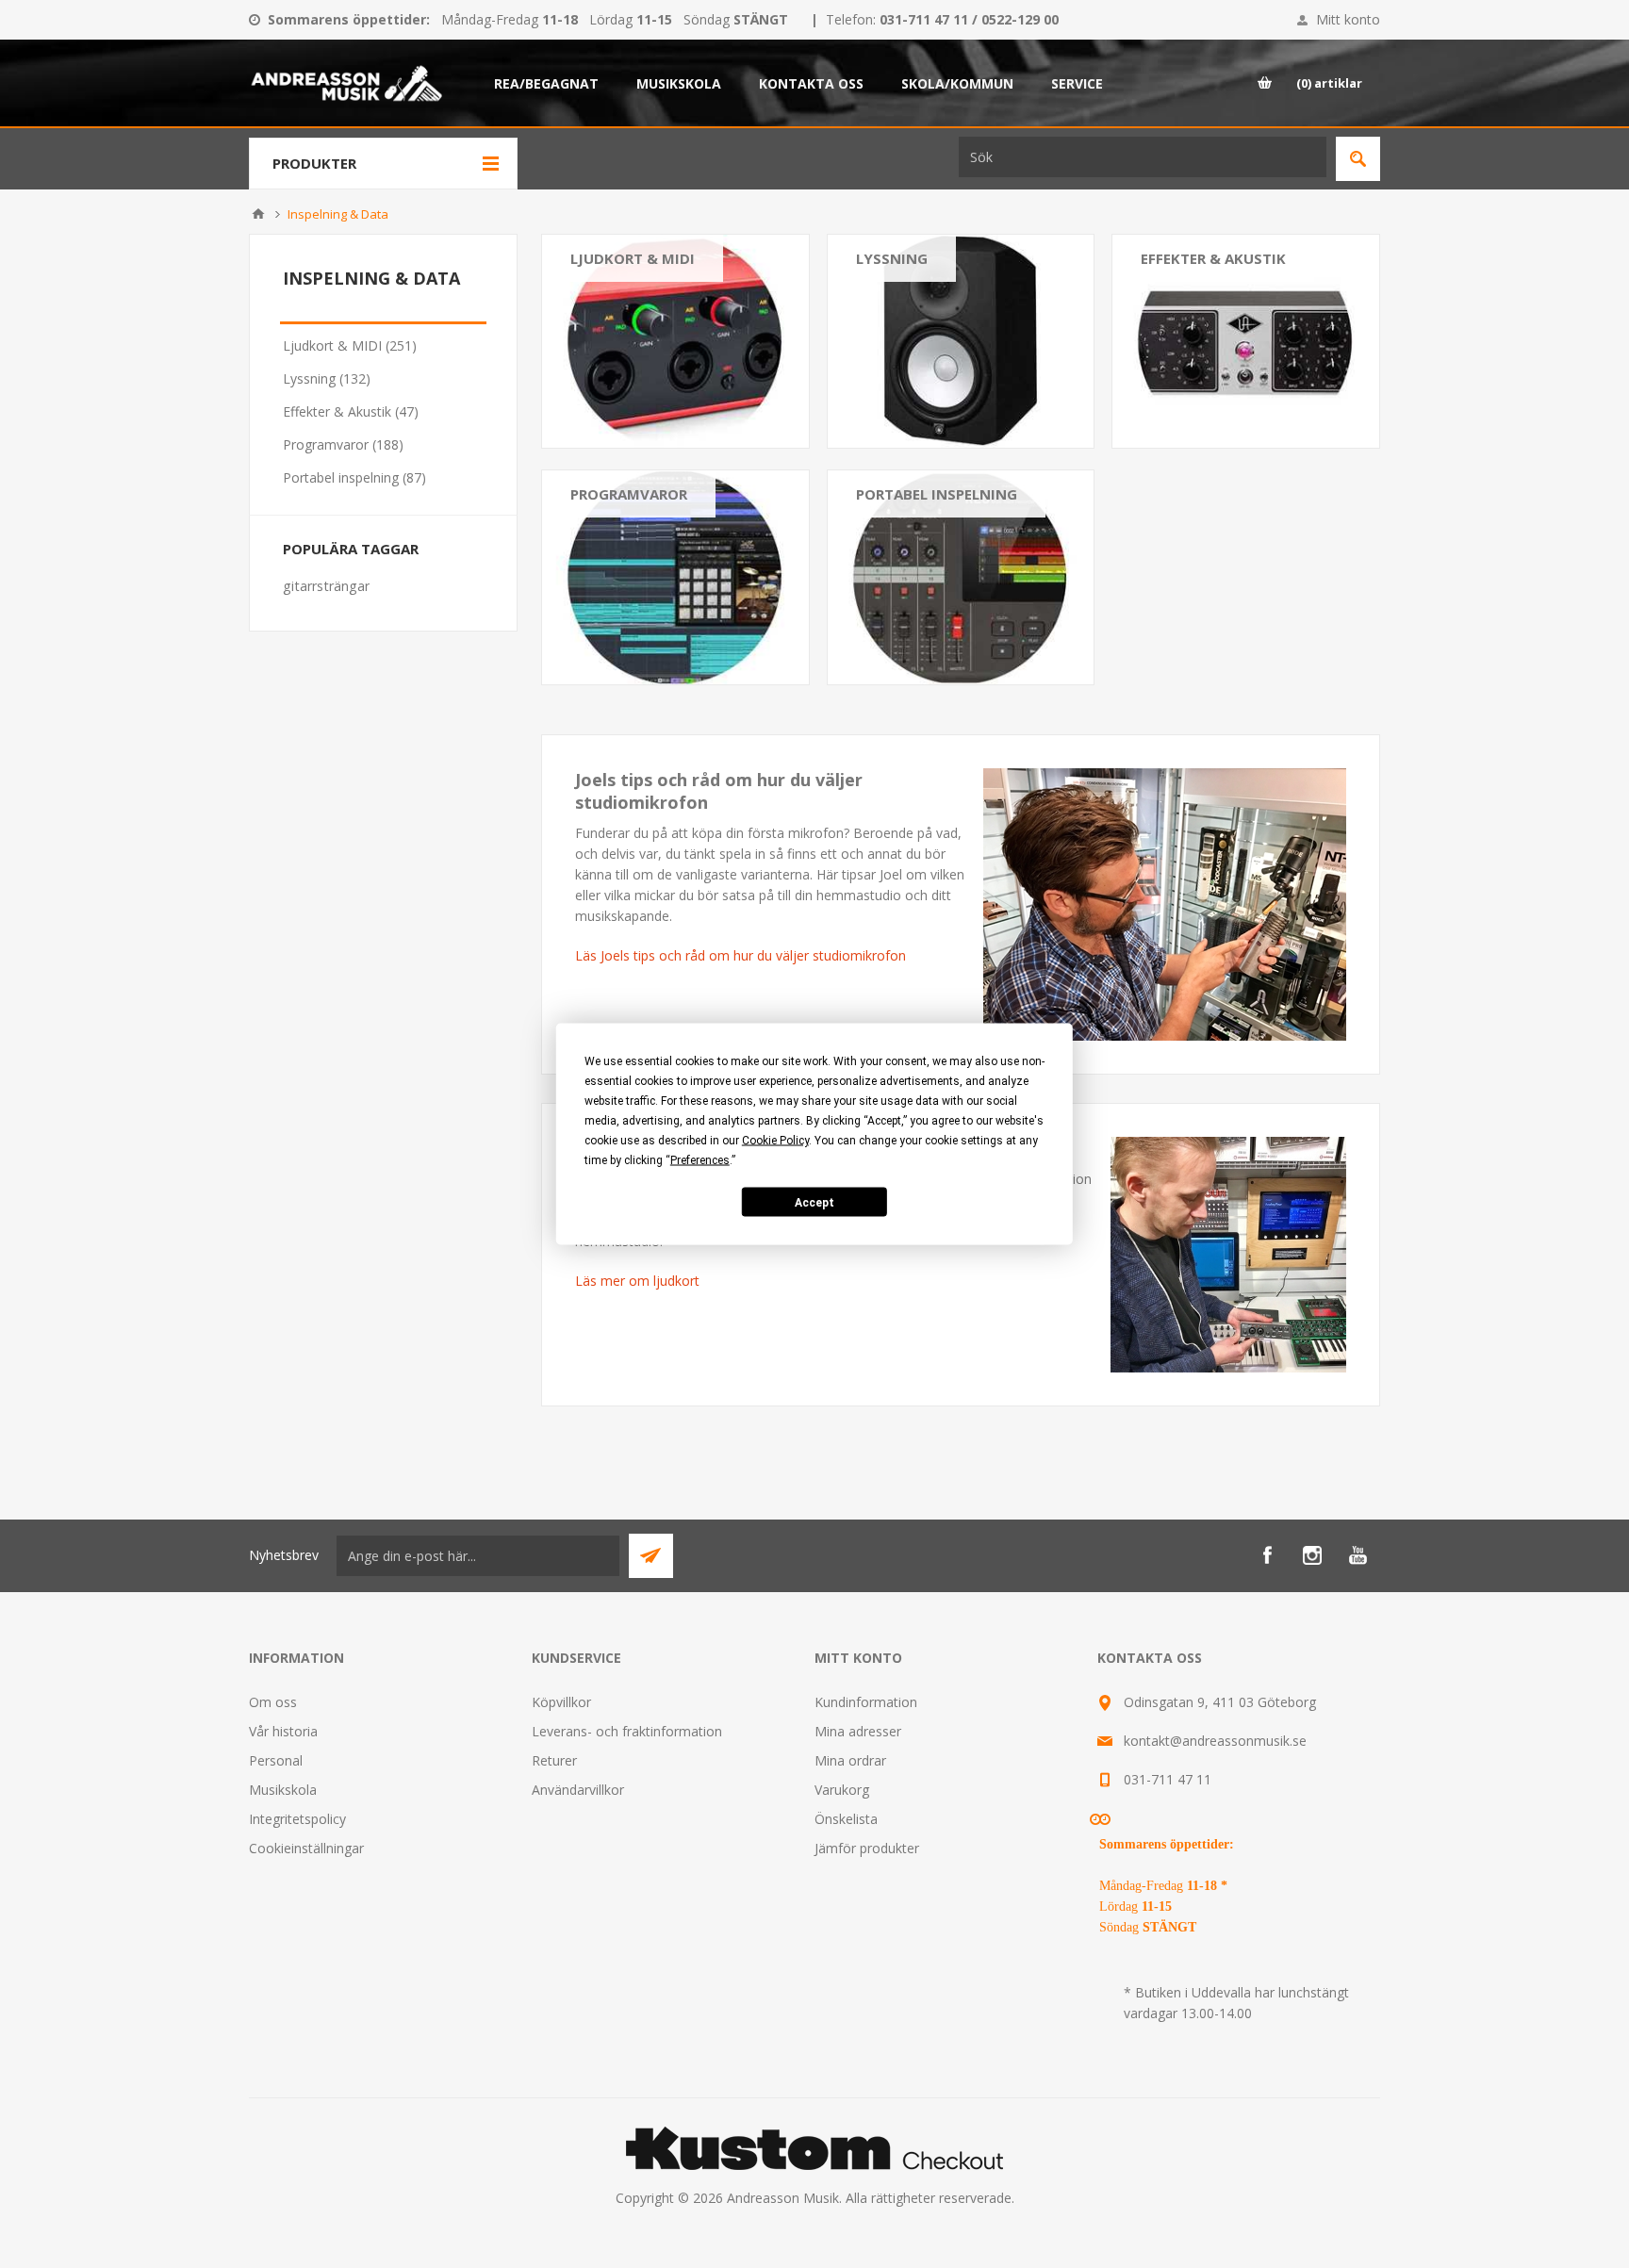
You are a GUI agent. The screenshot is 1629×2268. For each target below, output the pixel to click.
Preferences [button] (700, 1160)
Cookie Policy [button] (775, 1141)
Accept (814, 1202)
